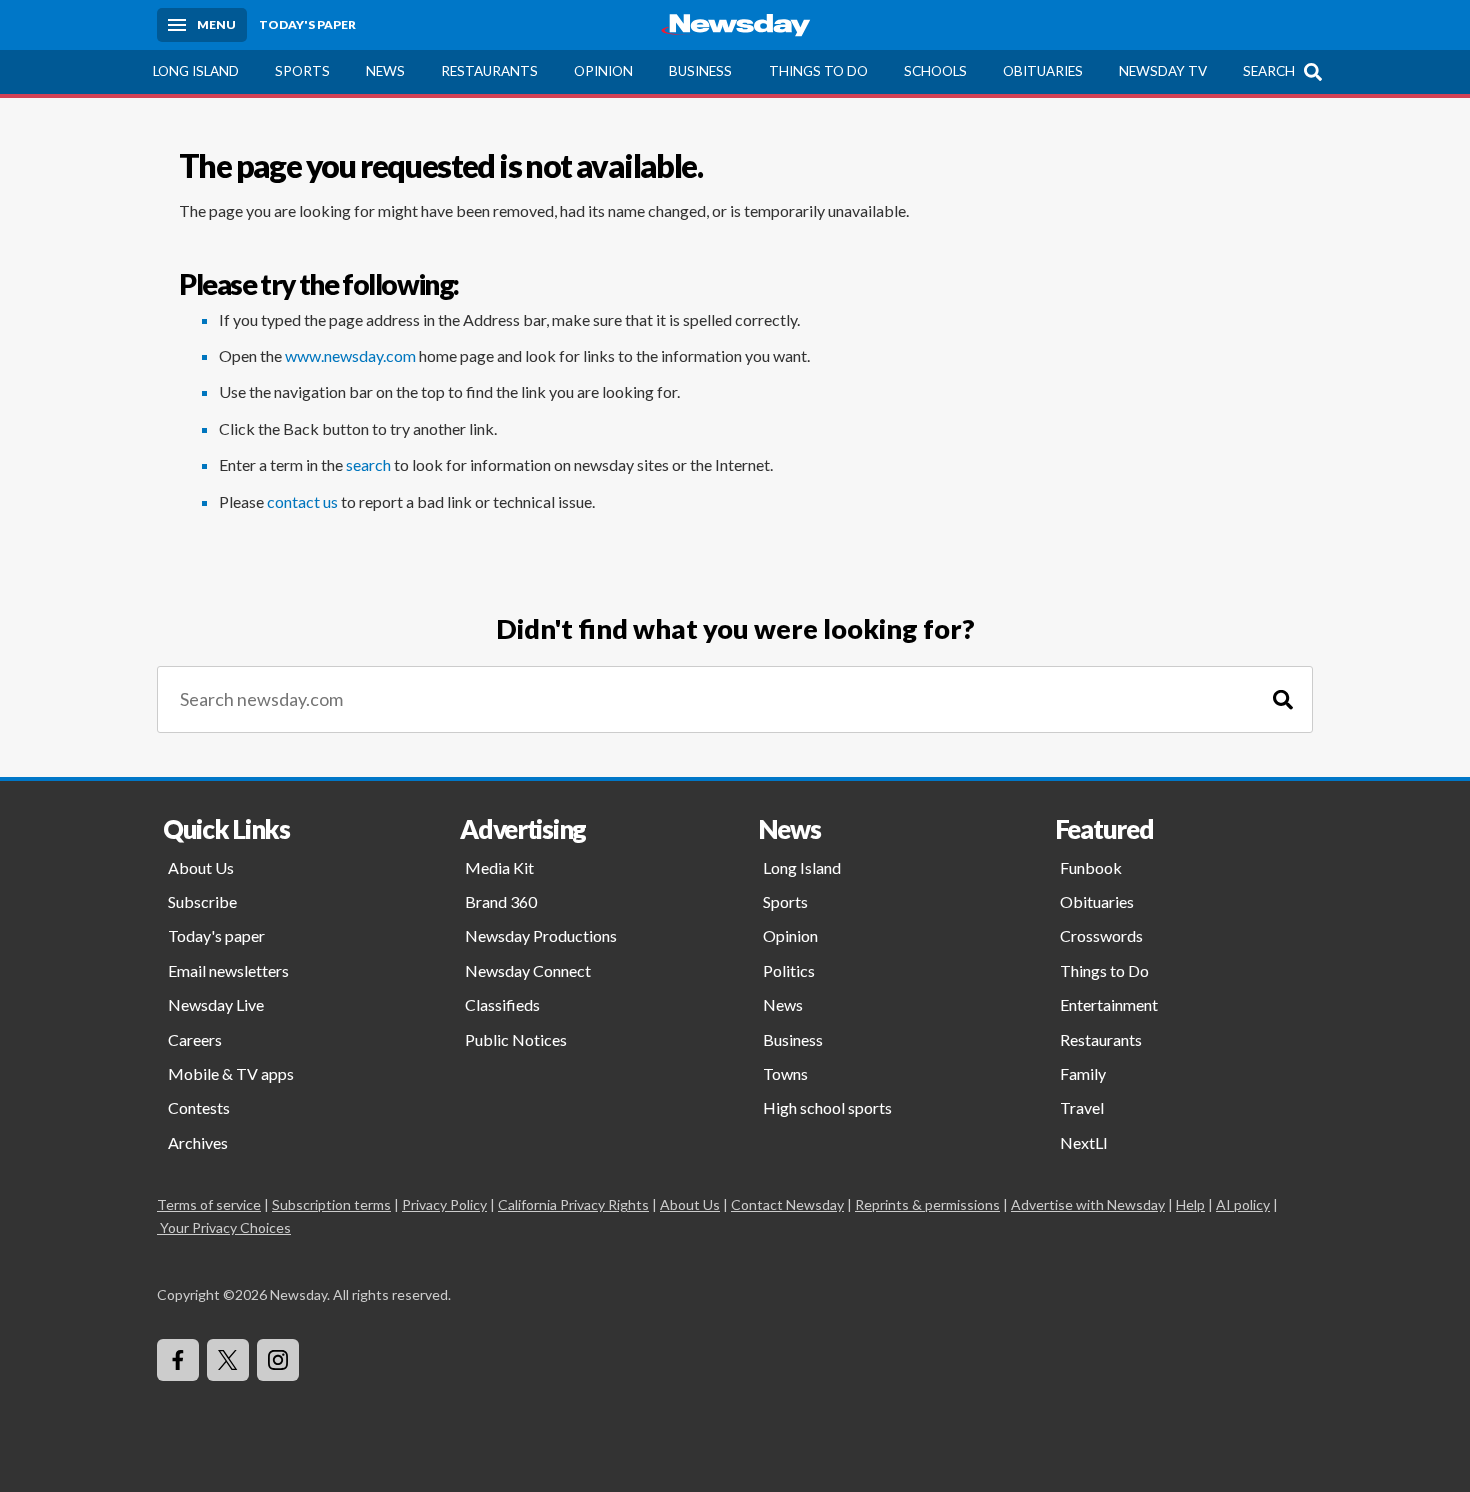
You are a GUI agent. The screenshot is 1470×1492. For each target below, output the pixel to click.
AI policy (1243, 1204)
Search (1269, 71)
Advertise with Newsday (1088, 1204)
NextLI (1084, 1142)
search (368, 464)
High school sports (827, 1107)
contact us (302, 501)
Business (700, 71)
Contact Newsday (787, 1204)
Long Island (196, 71)
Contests (199, 1107)
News (385, 71)
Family (1083, 1073)
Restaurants (489, 71)
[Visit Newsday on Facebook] (178, 1360)
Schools (935, 71)
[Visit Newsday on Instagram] (278, 1360)
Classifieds (502, 1004)
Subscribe (202, 901)
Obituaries (1043, 71)
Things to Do (818, 71)
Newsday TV (1163, 71)
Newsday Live (216, 1004)
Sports (302, 71)
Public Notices (516, 1039)
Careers (195, 1039)
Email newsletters (228, 970)
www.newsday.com (350, 355)
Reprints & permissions (927, 1204)
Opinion (603, 71)
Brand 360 (501, 901)
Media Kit (499, 867)
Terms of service (209, 1204)
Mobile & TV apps (231, 1073)
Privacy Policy (444, 1204)
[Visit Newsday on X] (228, 1360)
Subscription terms (331, 1204)
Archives (198, 1142)
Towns (785, 1073)
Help (1190, 1204)
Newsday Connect (528, 970)
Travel (1082, 1107)
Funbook (1091, 867)
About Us (201, 867)
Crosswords (1101, 935)
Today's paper (216, 935)
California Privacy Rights (573, 1204)
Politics (789, 970)
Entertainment (1109, 1004)
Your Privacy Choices (225, 1227)
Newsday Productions (541, 935)
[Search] (1283, 699)
